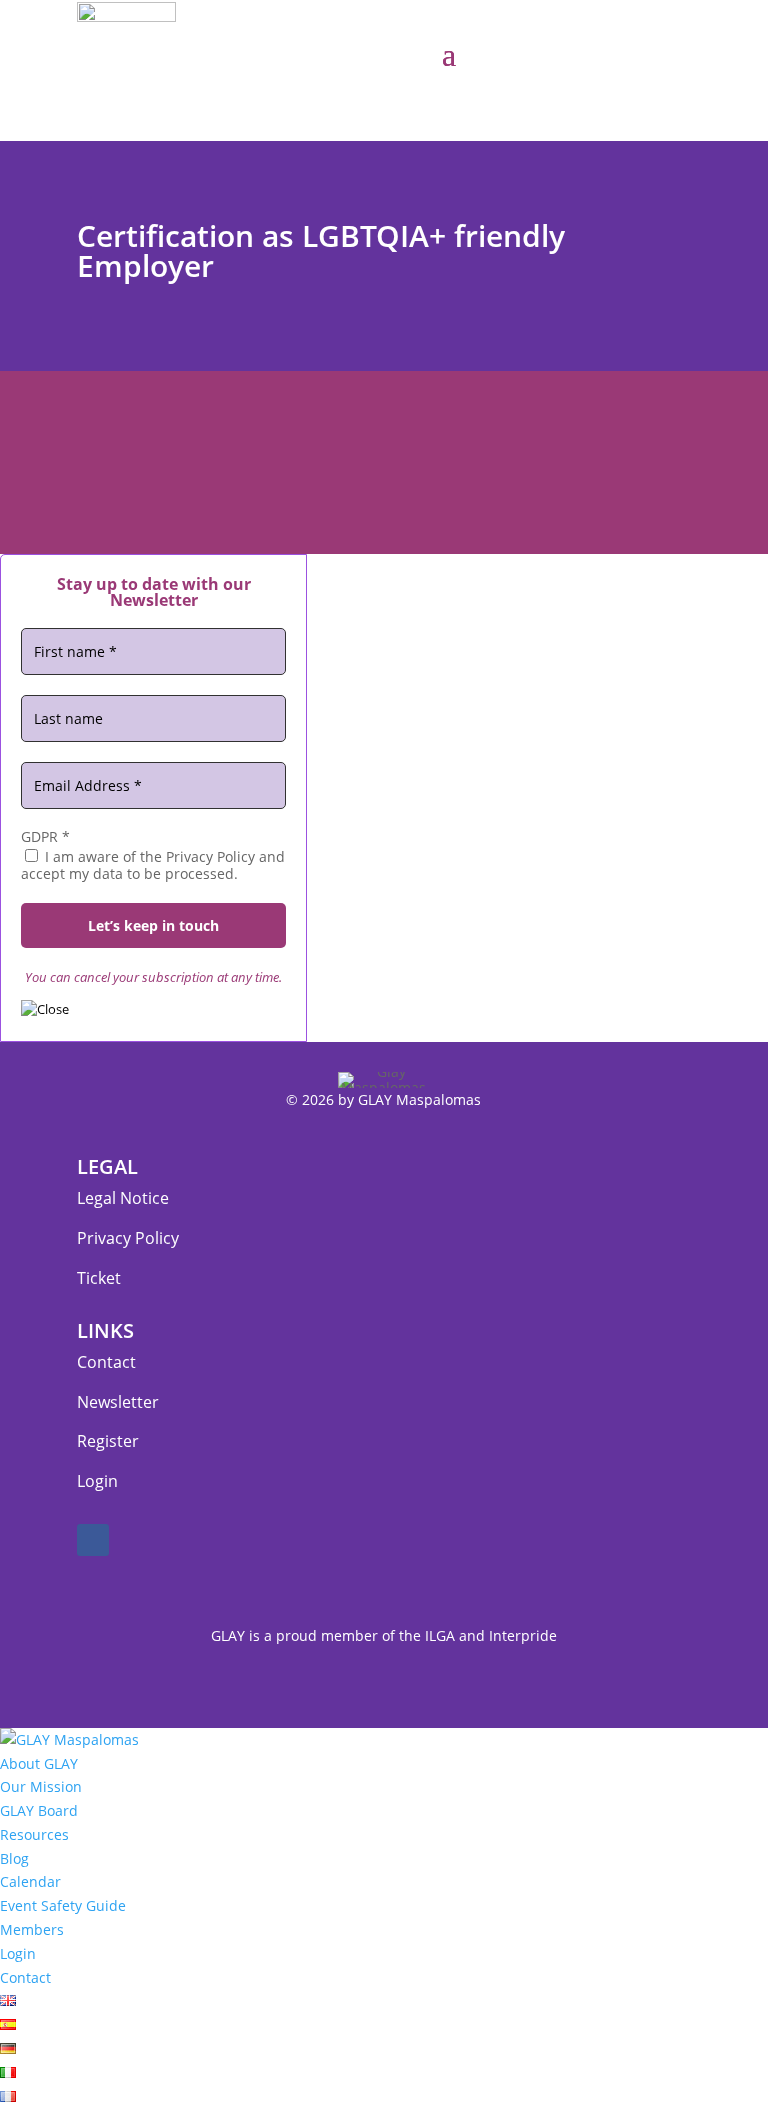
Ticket (99, 1278)
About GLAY (39, 1763)
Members (32, 1929)
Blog (14, 1858)
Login (97, 1481)
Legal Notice (123, 1198)
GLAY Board (39, 1810)
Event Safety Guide (63, 1905)
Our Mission (41, 1786)
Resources (34, 1834)
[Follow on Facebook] (93, 1540)
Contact (106, 1362)
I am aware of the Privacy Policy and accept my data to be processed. (153, 865)
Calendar (30, 1881)
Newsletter (118, 1402)
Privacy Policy (128, 1238)
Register (108, 1441)
